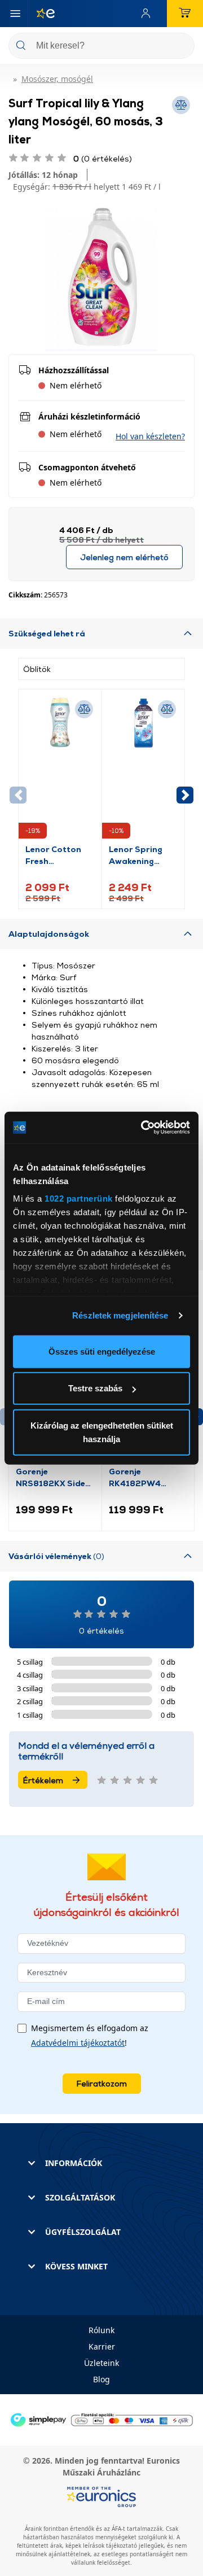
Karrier (102, 2346)
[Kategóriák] (15, 14)
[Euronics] (41, 14)
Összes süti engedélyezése (102, 1351)
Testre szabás (95, 1388)
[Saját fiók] (148, 14)
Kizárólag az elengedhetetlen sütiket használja (102, 1432)
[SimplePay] (101, 2419)
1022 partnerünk (79, 1199)
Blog (101, 2379)
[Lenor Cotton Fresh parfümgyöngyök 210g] (60, 770)
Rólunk (101, 2330)
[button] (150, 436)
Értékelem (43, 1780)
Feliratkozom (102, 2083)
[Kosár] (185, 14)
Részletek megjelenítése (120, 1315)
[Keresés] (182, 47)
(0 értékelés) (103, 158)
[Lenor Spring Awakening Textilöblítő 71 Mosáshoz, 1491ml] (144, 770)
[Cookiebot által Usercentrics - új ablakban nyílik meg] (143, 1128)
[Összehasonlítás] (84, 709)
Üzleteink (101, 2363)
